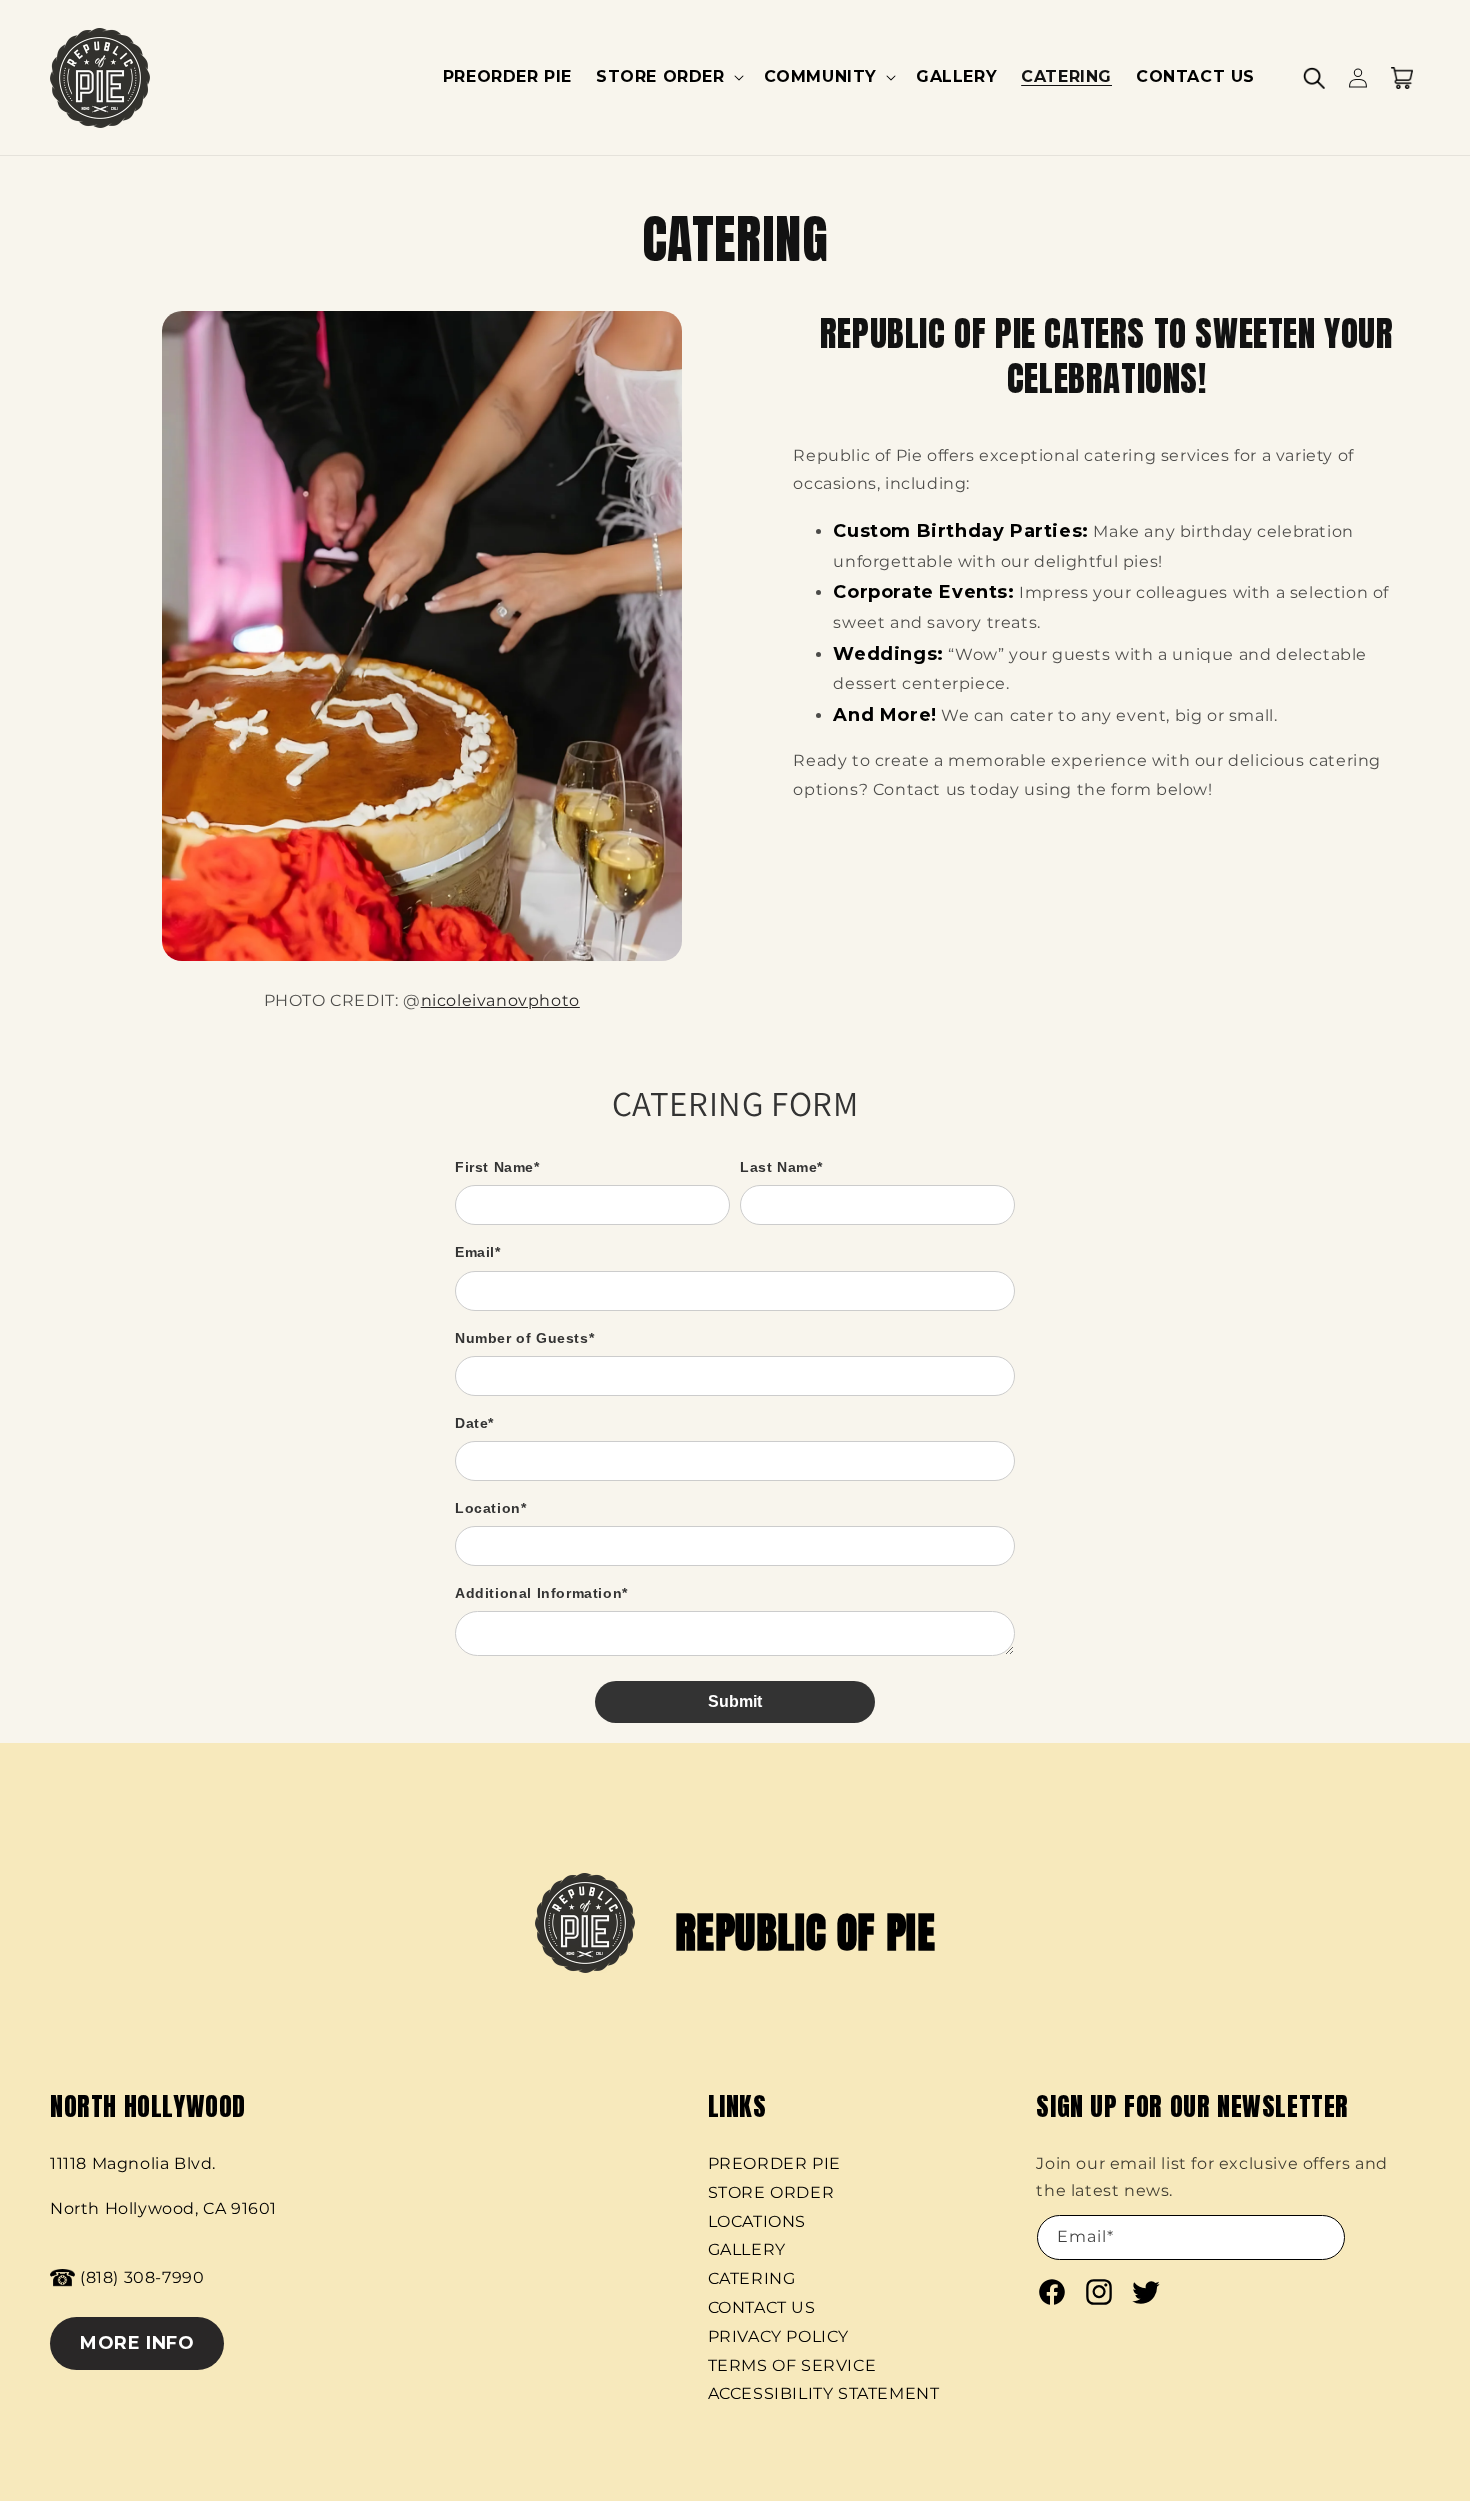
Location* (490, 1508)
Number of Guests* (524, 1338)
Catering (752, 2278)
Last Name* (781, 1167)
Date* (474, 1423)
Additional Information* (541, 1593)
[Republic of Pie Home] (100, 77)
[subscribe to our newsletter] (1171, 2237)
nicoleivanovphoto (500, 1000)
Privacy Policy (778, 2336)
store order (771, 2192)
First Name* (497, 1167)
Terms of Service (792, 2365)
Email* (478, 1252)
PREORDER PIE (774, 2163)
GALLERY (747, 2249)
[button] (668, 77)
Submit (735, 1701)
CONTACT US (762, 2307)
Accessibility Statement (824, 2393)
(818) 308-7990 (142, 2277)
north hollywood (148, 2106)
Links (737, 2106)
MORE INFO (137, 2343)
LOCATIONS (757, 2221)
